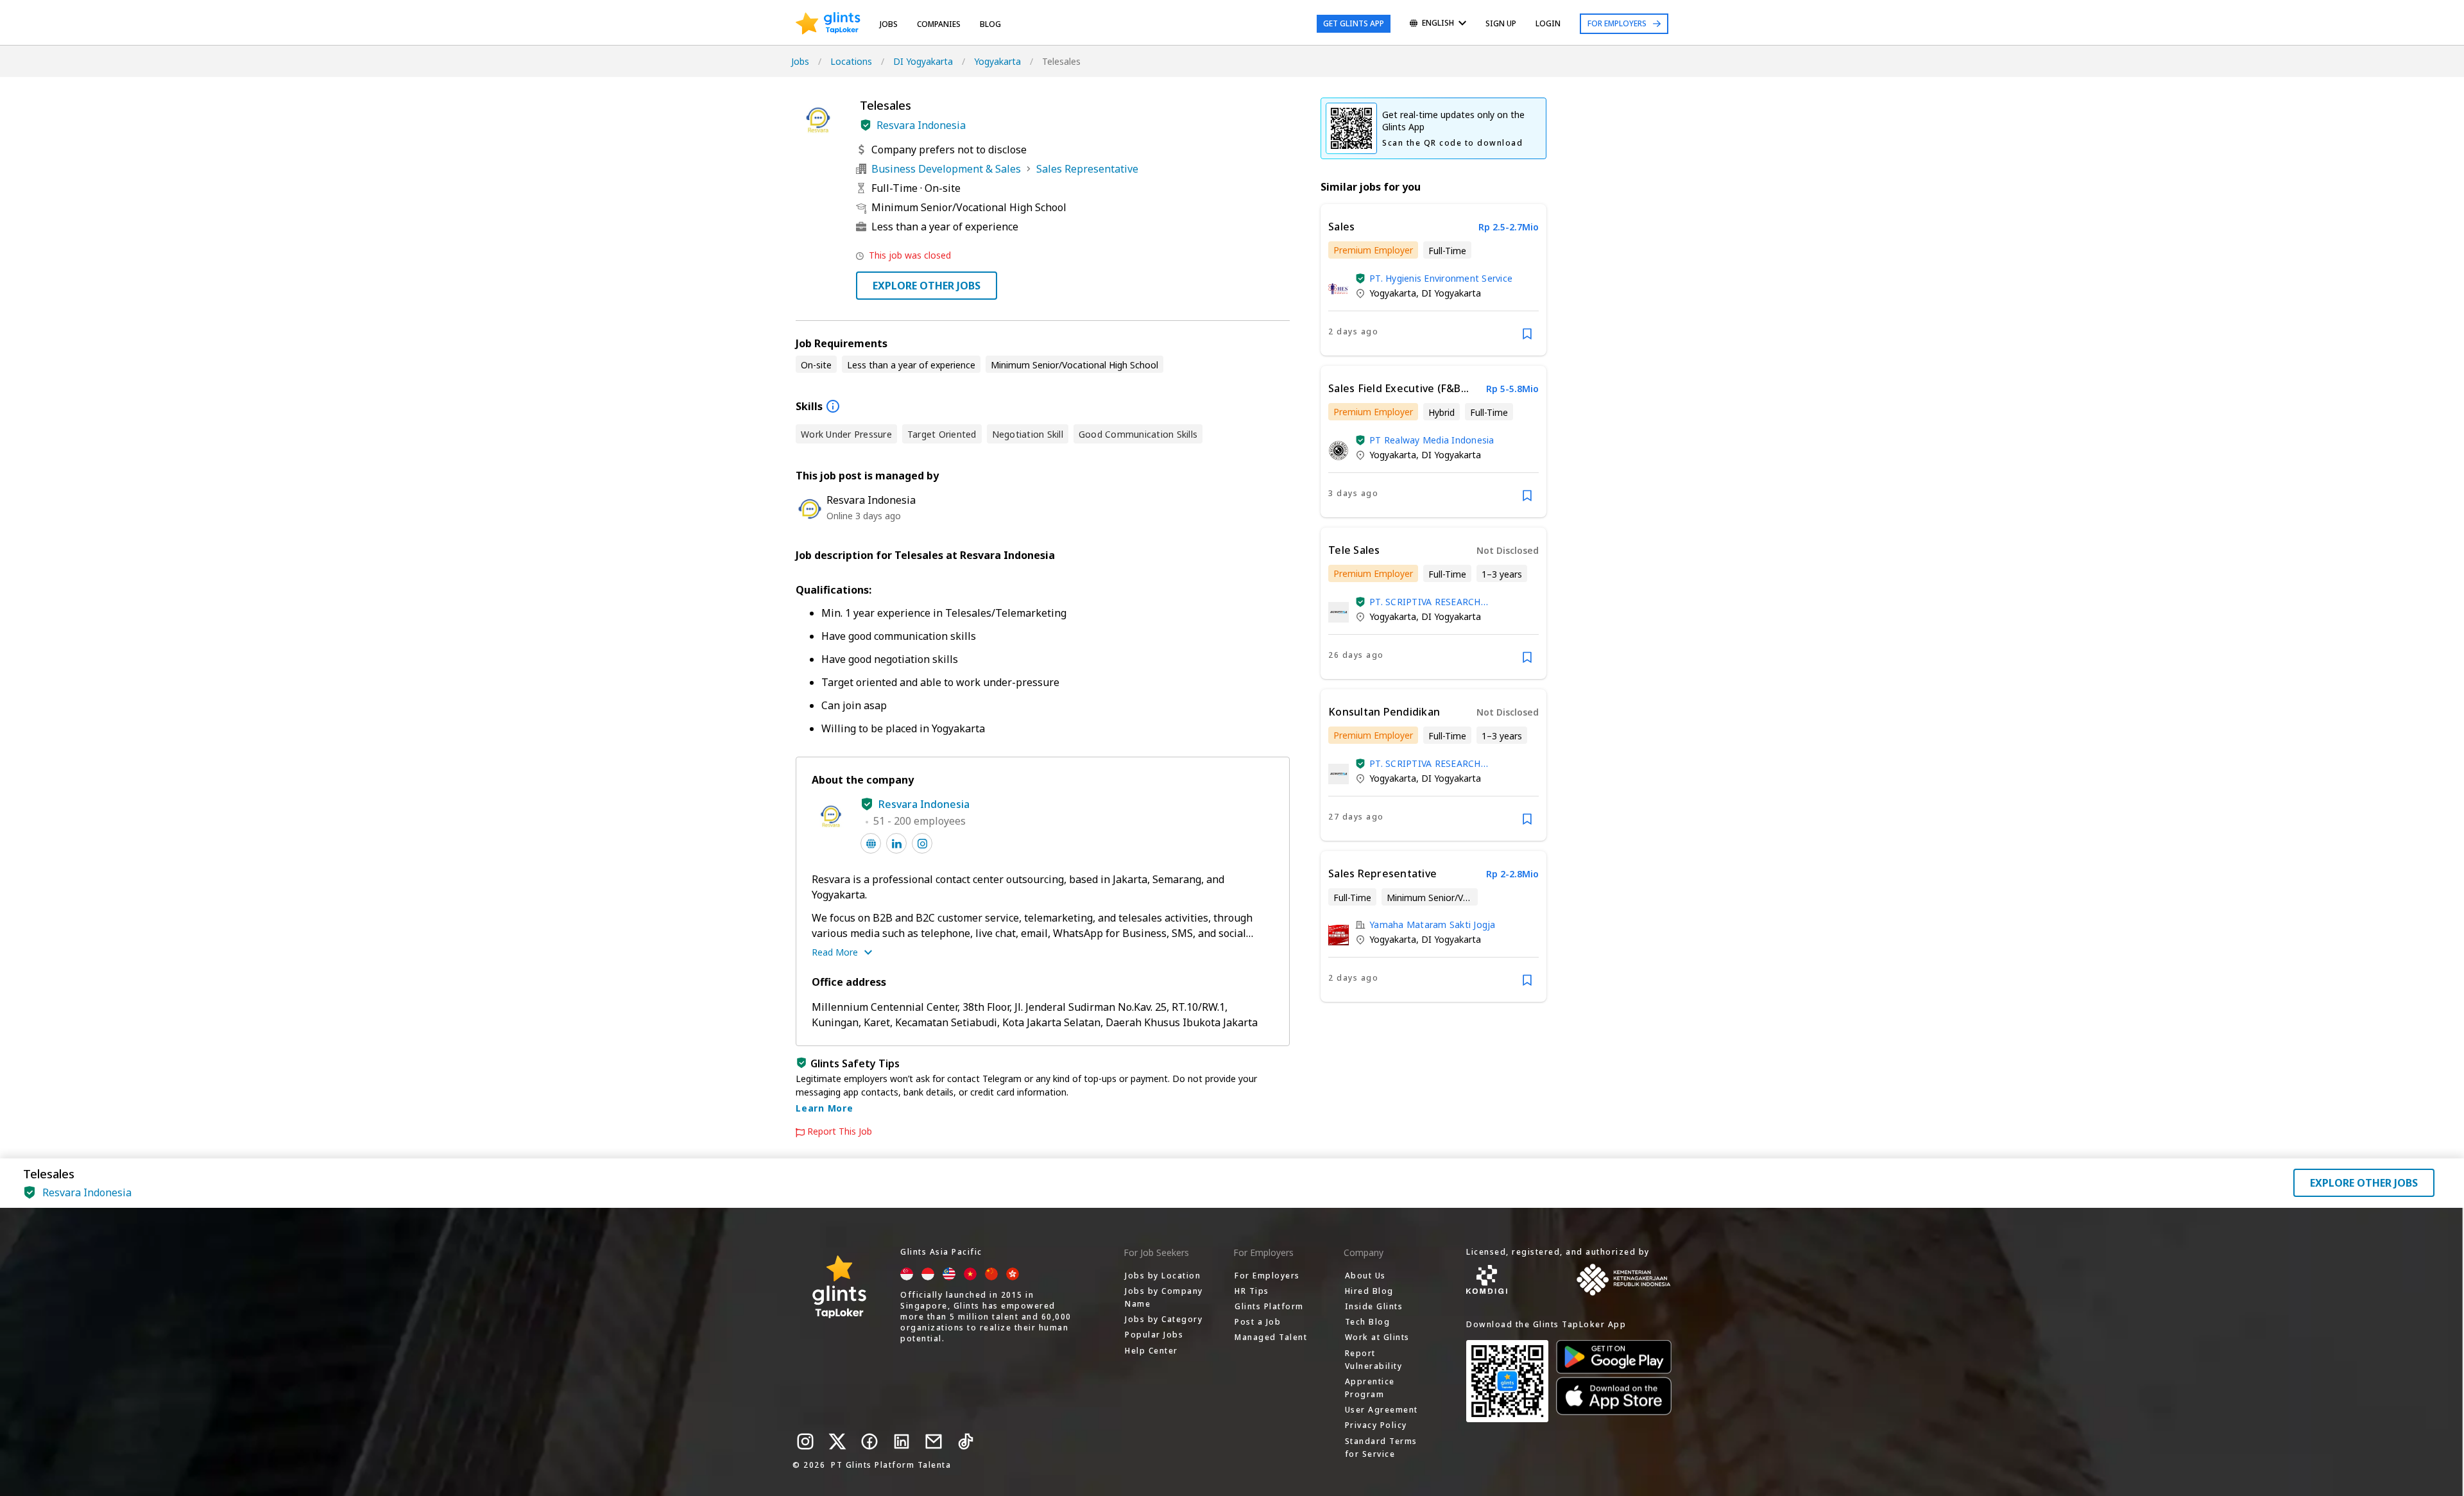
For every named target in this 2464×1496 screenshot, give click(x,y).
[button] (866, 125)
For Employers (1617, 23)
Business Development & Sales (946, 169)
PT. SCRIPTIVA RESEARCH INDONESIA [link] (1425, 602)
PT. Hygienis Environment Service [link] (1441, 278)
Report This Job (840, 1131)
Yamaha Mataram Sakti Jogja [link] (1433, 924)
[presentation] (828, 24)
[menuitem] (1438, 24)
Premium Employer (1373, 250)
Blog (990, 24)
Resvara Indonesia (921, 125)
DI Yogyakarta (923, 61)
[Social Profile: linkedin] (896, 843)
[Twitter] (837, 1441)
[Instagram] (805, 1441)
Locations (851, 61)
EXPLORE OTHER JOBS (927, 286)
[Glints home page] (828, 24)
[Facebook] (869, 1441)
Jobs (889, 24)
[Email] (934, 1441)
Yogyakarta (997, 61)
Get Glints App (1354, 23)
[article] (1433, 280)
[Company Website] (871, 843)
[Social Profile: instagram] (922, 843)
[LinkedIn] (902, 1441)
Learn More (825, 1108)
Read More (835, 952)
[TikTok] (966, 1441)
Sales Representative (1087, 169)
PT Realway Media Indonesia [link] (1432, 440)
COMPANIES (939, 24)
